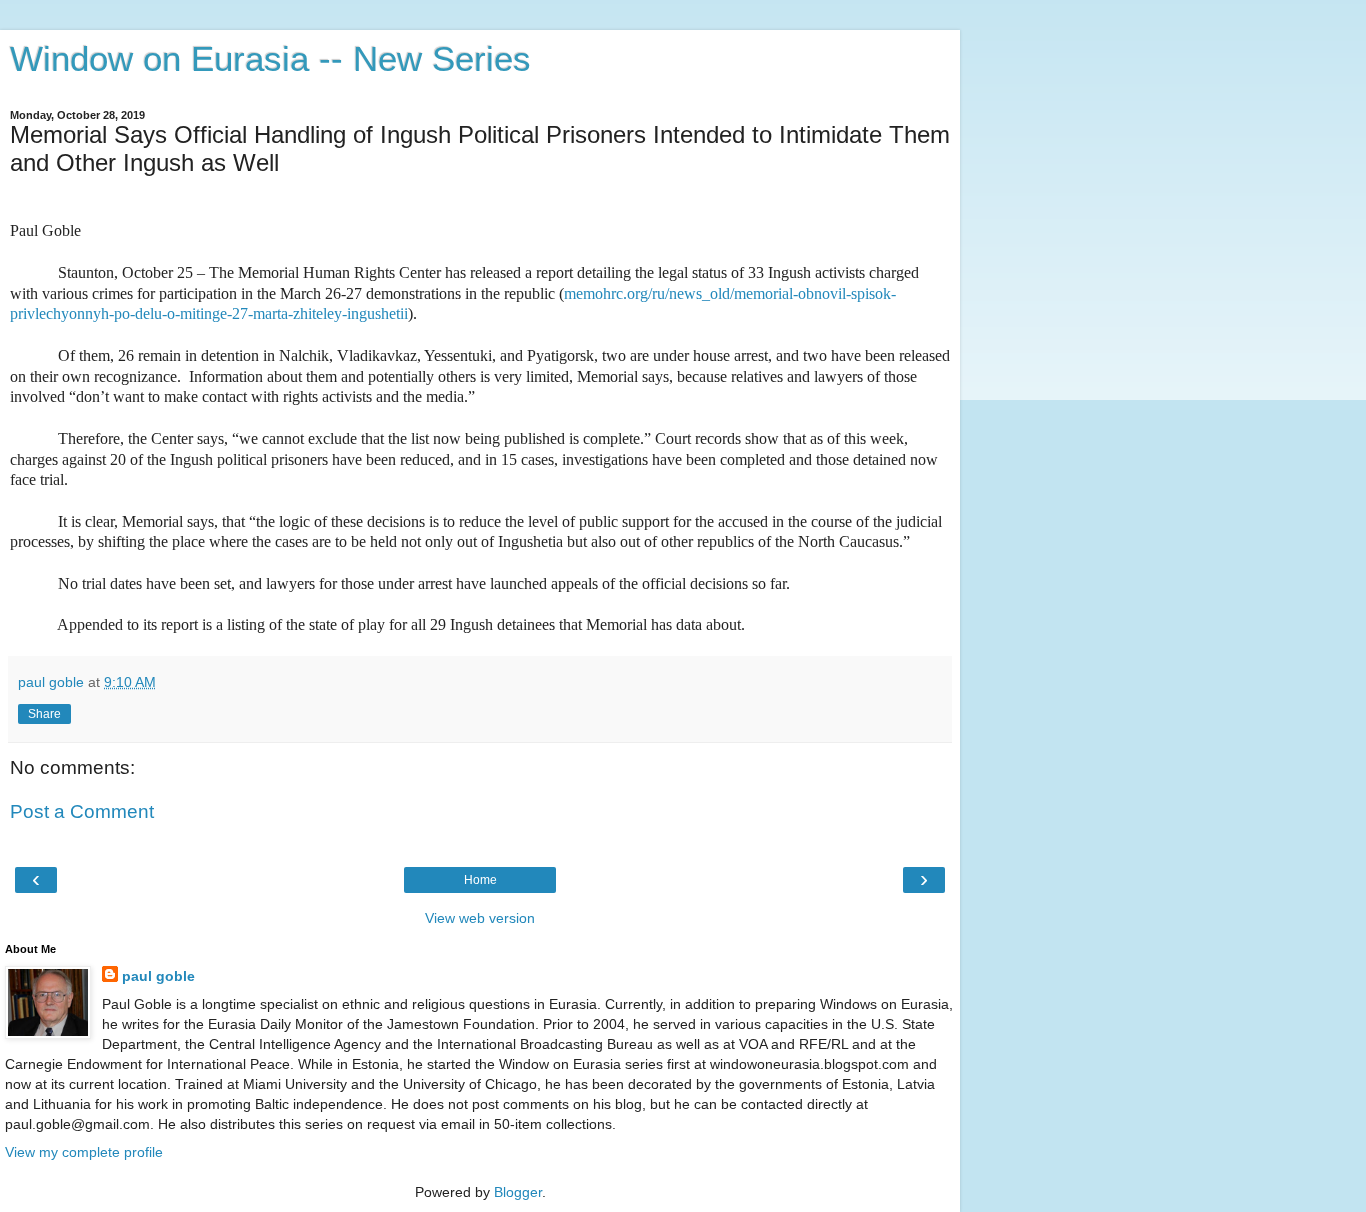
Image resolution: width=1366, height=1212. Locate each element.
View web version (480, 918)
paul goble (158, 976)
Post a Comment (82, 811)
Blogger (518, 1192)
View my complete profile (84, 1152)
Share (44, 714)
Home (480, 880)
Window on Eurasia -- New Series (270, 59)
